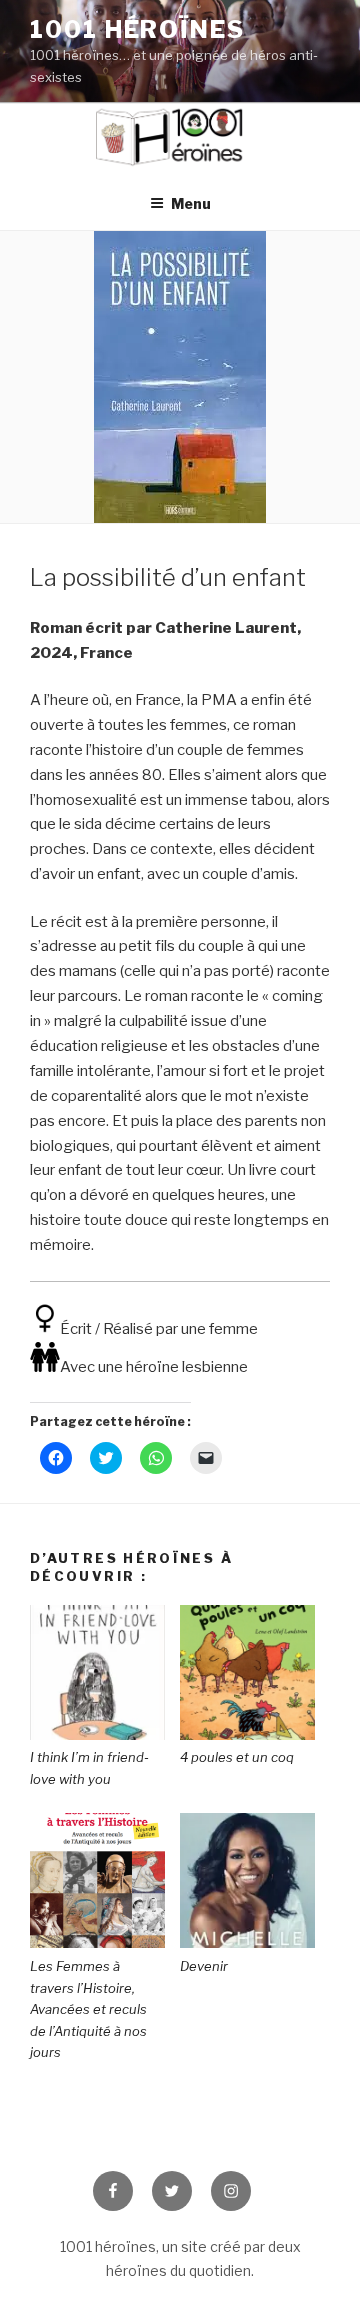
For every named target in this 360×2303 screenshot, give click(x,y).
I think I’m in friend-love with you (89, 1768)
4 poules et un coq (237, 1757)
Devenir (204, 1966)
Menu (191, 203)
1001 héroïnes (137, 29)
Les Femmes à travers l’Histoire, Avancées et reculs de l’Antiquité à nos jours (88, 2009)
